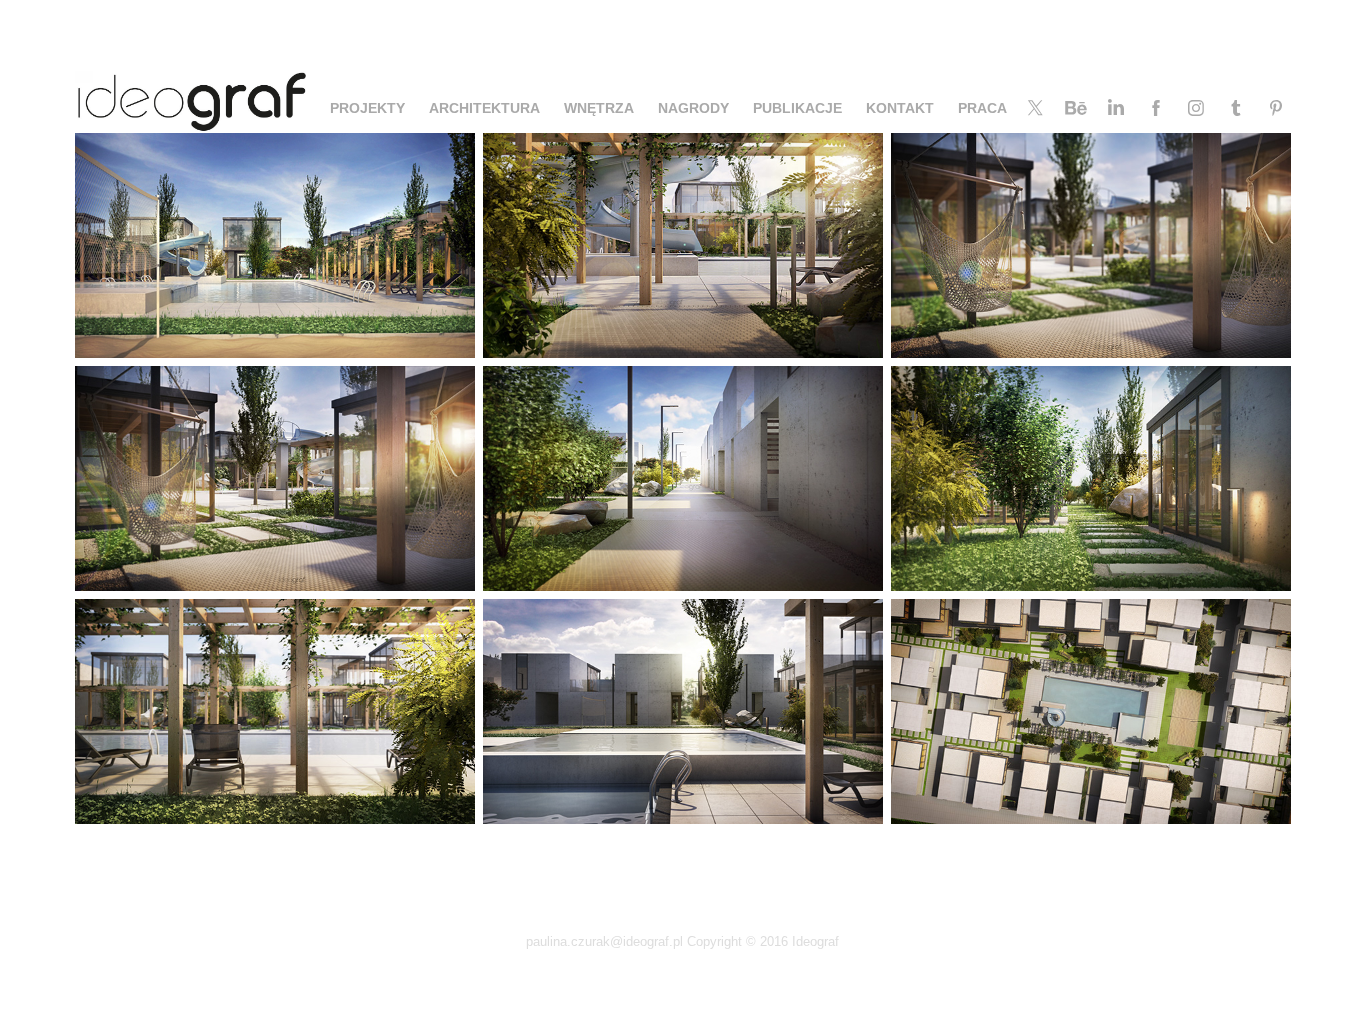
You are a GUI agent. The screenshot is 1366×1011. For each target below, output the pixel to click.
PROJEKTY (367, 108)
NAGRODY (693, 108)
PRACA (982, 108)
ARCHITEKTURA (484, 108)
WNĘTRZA (599, 108)
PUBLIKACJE (797, 108)
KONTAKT (900, 108)
